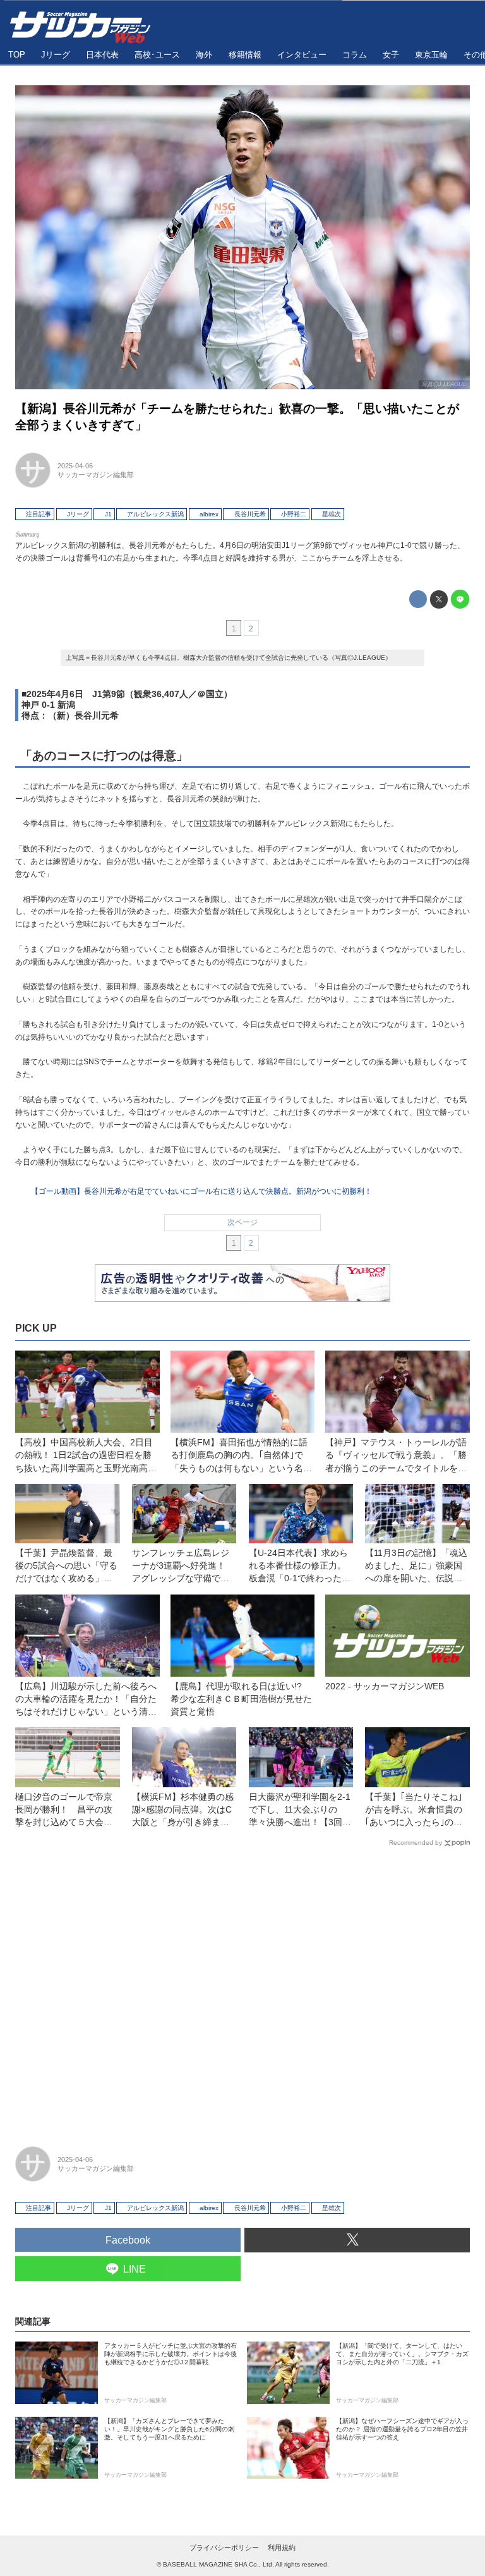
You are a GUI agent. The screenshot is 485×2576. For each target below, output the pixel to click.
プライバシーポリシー (224, 2548)
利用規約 (282, 2548)
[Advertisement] (242, 1991)
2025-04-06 (75, 466)
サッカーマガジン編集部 (96, 475)
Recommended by (416, 1843)
